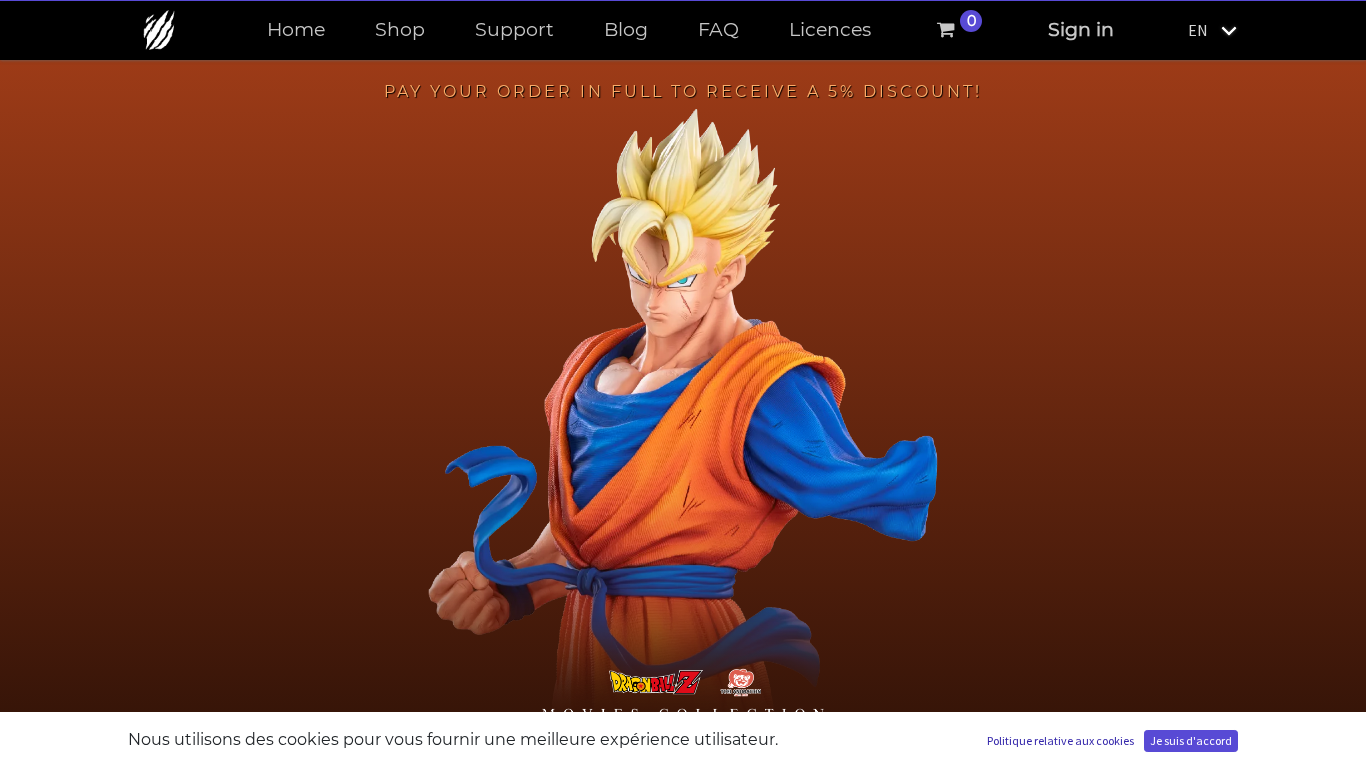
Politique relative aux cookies (1060, 740)
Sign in (1081, 29)
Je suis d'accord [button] (1191, 740)
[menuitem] (296, 30)
